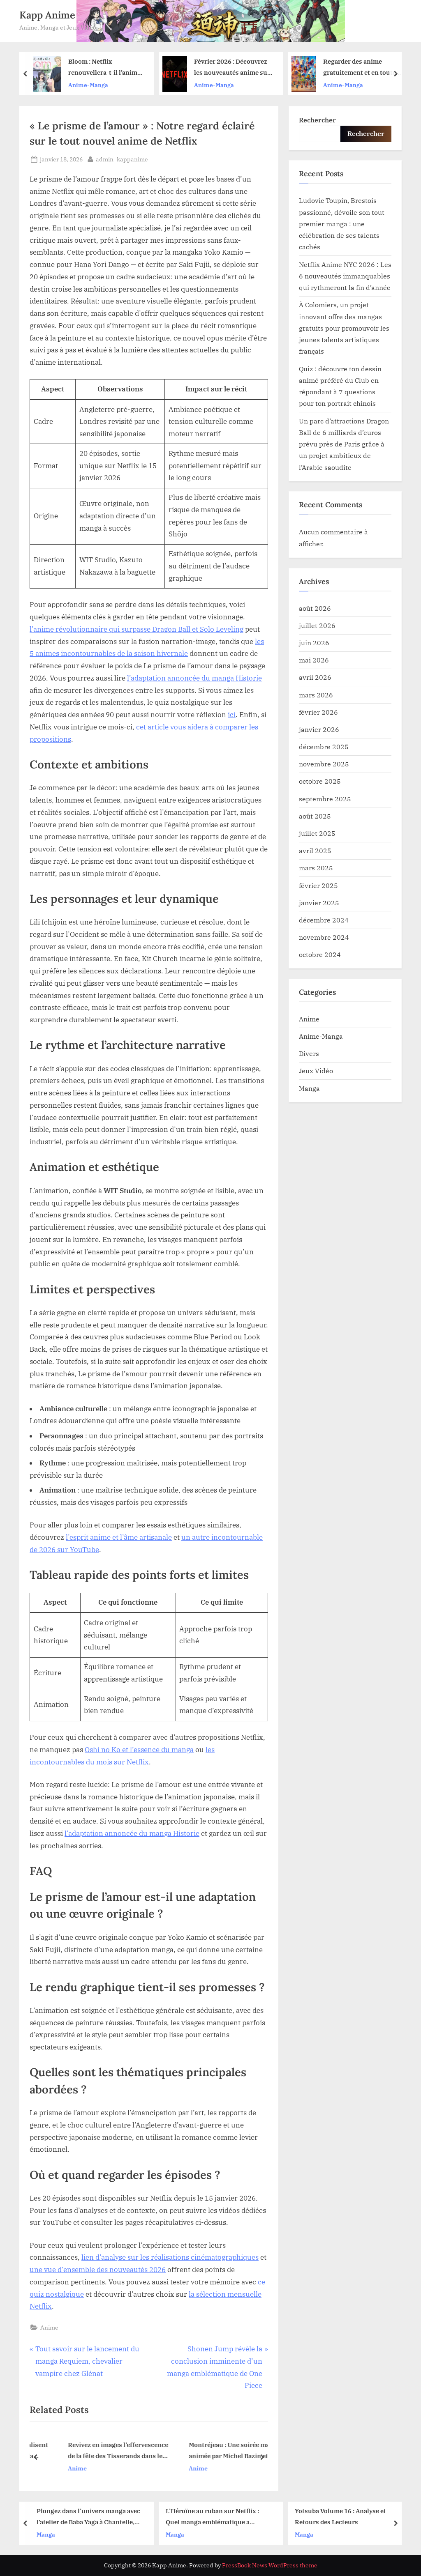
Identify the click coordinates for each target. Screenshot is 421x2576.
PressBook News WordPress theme (270, 2565)
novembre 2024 (324, 937)
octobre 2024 (320, 954)
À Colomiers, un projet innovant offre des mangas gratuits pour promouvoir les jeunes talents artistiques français (344, 328)
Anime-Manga (106, 85)
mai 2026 (314, 660)
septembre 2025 (325, 799)
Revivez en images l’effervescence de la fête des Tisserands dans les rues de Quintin (95, 2451)
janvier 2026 (319, 729)
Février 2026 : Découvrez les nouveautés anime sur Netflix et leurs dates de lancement (124, 68)
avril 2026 (315, 677)
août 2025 (315, 816)
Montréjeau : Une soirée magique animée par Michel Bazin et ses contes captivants (214, 2451)
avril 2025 (315, 850)
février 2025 (318, 885)
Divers (309, 1053)
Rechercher (317, 120)
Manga (309, 1088)
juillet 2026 (317, 625)
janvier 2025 (319, 903)
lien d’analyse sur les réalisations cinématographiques (170, 2257)
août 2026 (315, 608)
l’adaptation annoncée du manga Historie (194, 678)
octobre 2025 (320, 781)
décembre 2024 (324, 920)
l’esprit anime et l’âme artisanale (119, 1537)
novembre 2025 (324, 764)
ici (232, 715)
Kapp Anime (47, 15)
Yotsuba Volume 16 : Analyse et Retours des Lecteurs (240, 2516)
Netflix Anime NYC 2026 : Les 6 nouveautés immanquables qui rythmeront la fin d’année (345, 276)
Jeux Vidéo (316, 1071)
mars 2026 (316, 695)
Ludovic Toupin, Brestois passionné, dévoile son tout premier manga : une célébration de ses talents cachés (342, 223)
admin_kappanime (122, 159)
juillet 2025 (317, 833)
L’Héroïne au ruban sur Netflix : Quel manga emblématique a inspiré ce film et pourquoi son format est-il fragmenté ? (112, 2517)
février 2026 (318, 712)
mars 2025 (316, 868)
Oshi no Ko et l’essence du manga (139, 1750)
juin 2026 (314, 643)
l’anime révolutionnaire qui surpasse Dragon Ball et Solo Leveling (136, 629)
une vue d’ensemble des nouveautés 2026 (98, 2270)
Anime (49, 2327)
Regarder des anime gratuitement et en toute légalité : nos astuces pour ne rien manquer (254, 68)
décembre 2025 (324, 746)
